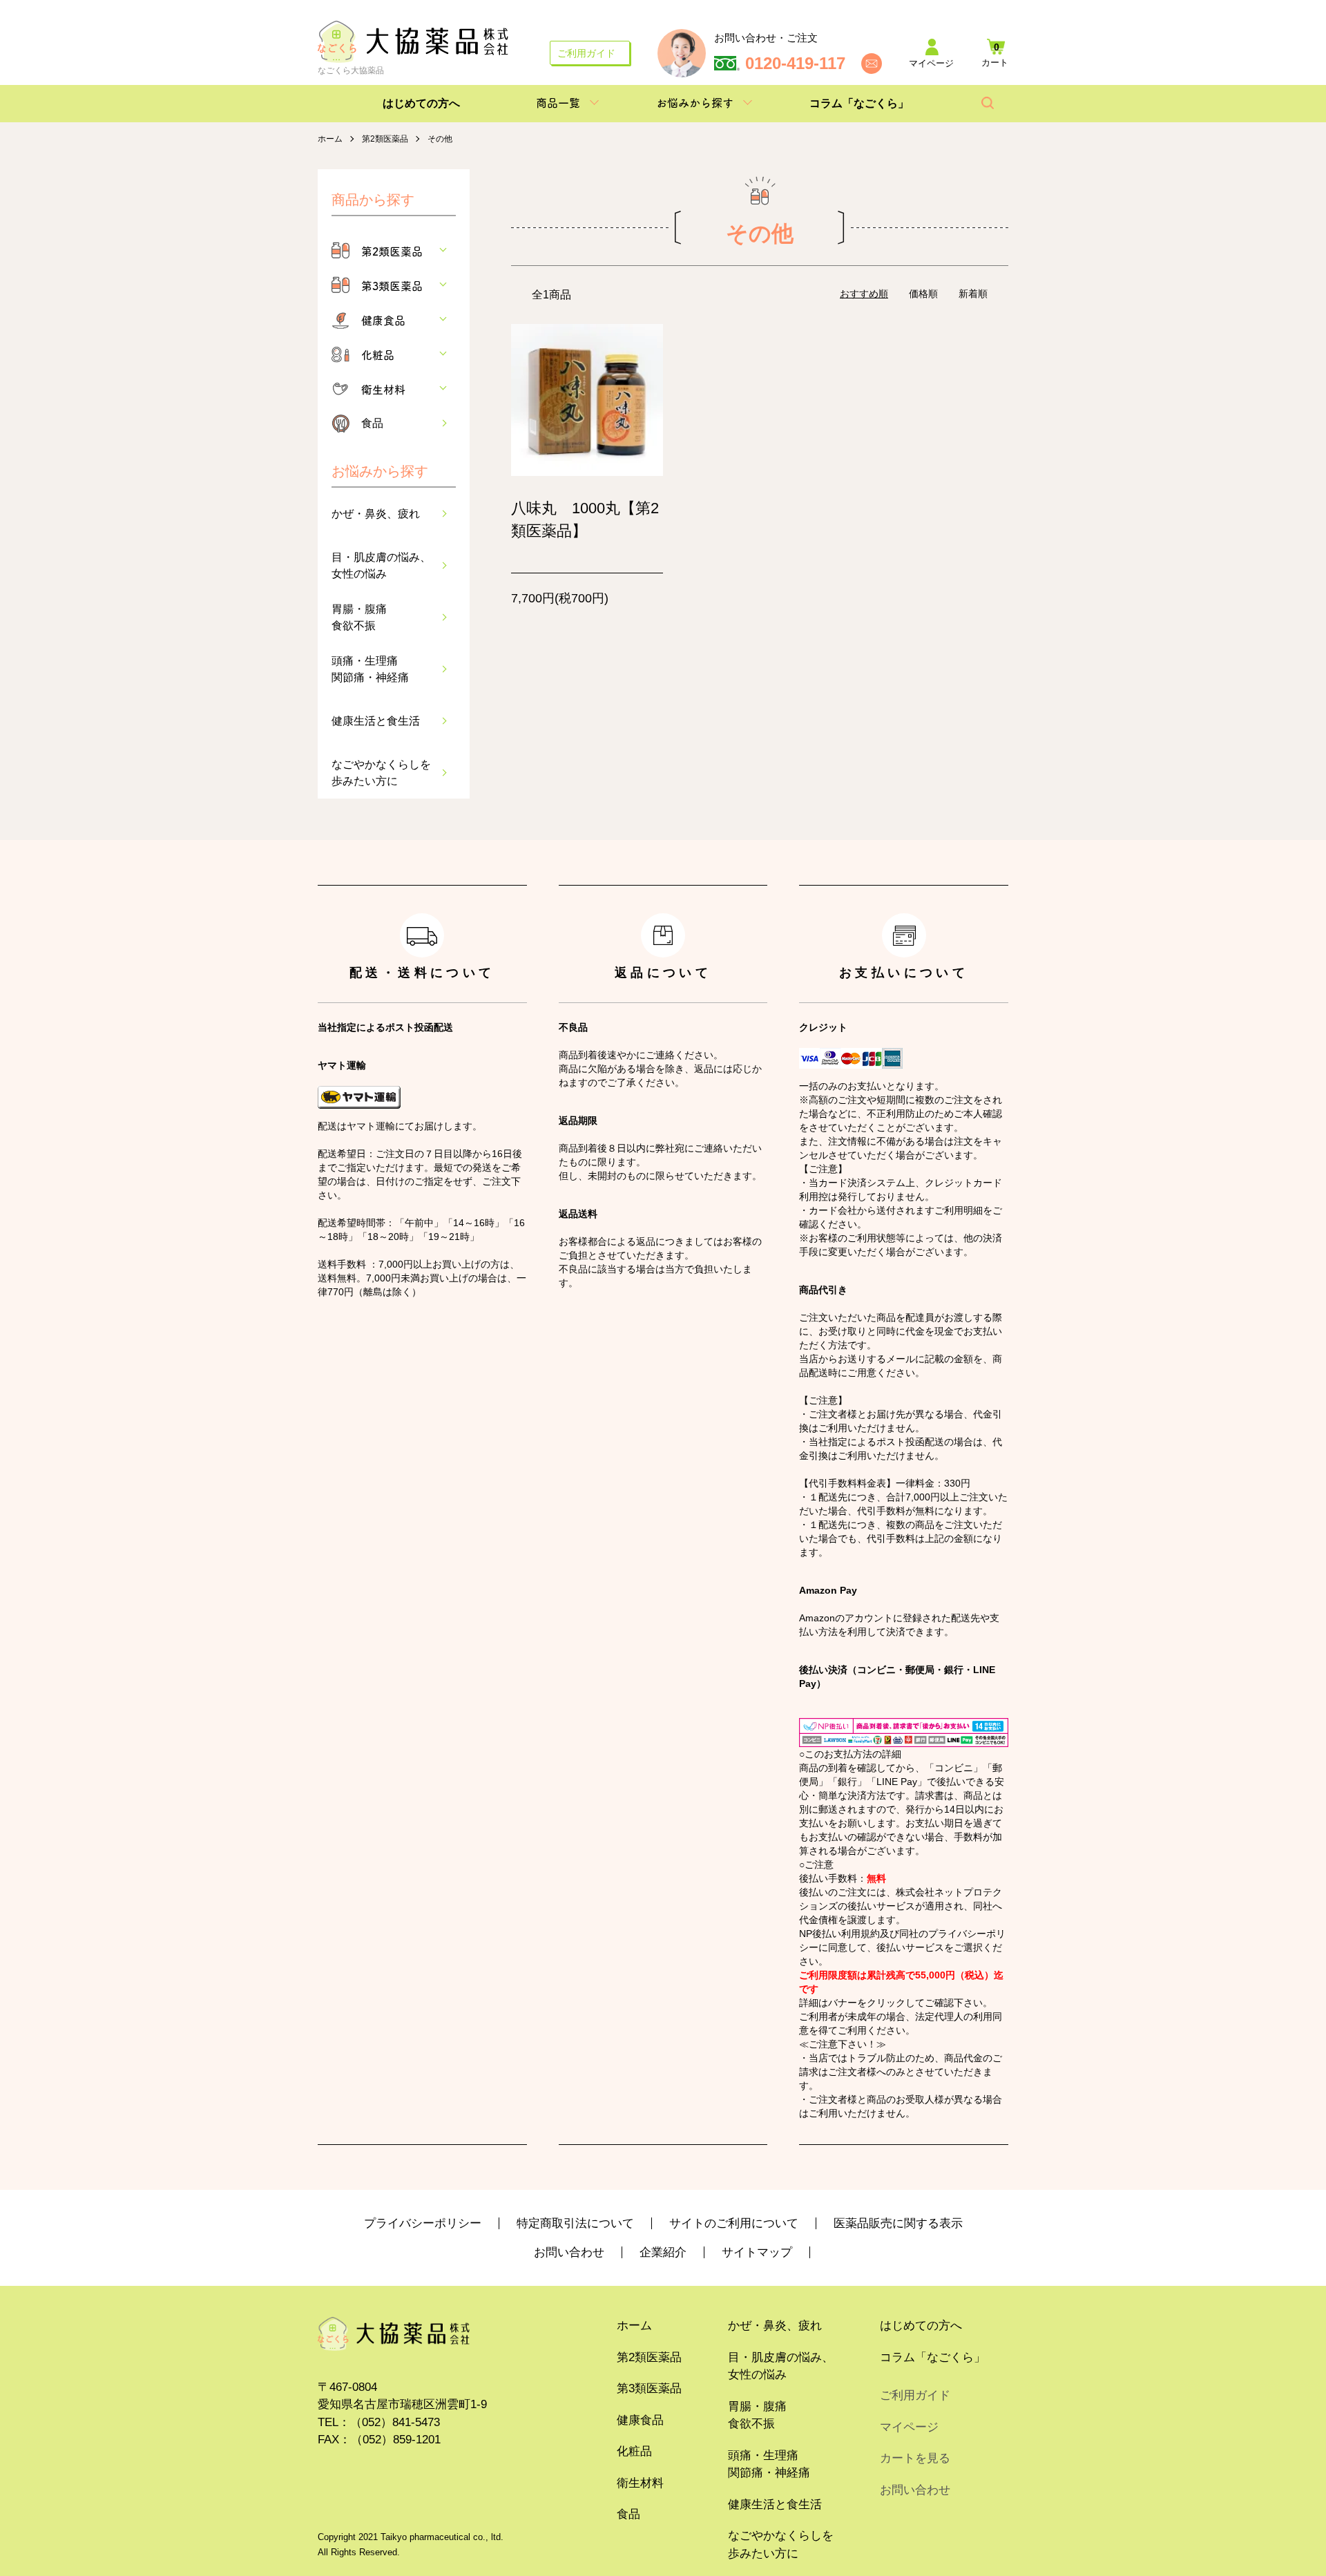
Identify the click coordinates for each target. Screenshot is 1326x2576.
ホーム (330, 139)
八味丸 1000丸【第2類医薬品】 (585, 519)
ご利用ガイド (586, 53)
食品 (372, 423)
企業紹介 (663, 2252)
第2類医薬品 (385, 139)
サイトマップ (757, 2252)
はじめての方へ (421, 103)
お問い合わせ (569, 2252)
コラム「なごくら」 (859, 103)
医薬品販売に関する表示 (898, 2223)
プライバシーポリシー (423, 2223)
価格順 (923, 294)
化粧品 (378, 354)
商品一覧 (558, 102)
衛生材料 (383, 389)
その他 (440, 139)
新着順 (973, 294)
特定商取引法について (575, 2223)
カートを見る (915, 2458)
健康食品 (383, 320)
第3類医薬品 (392, 285)
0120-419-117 (795, 64)
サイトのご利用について (734, 2223)
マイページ (909, 2427)
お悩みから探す (695, 102)
